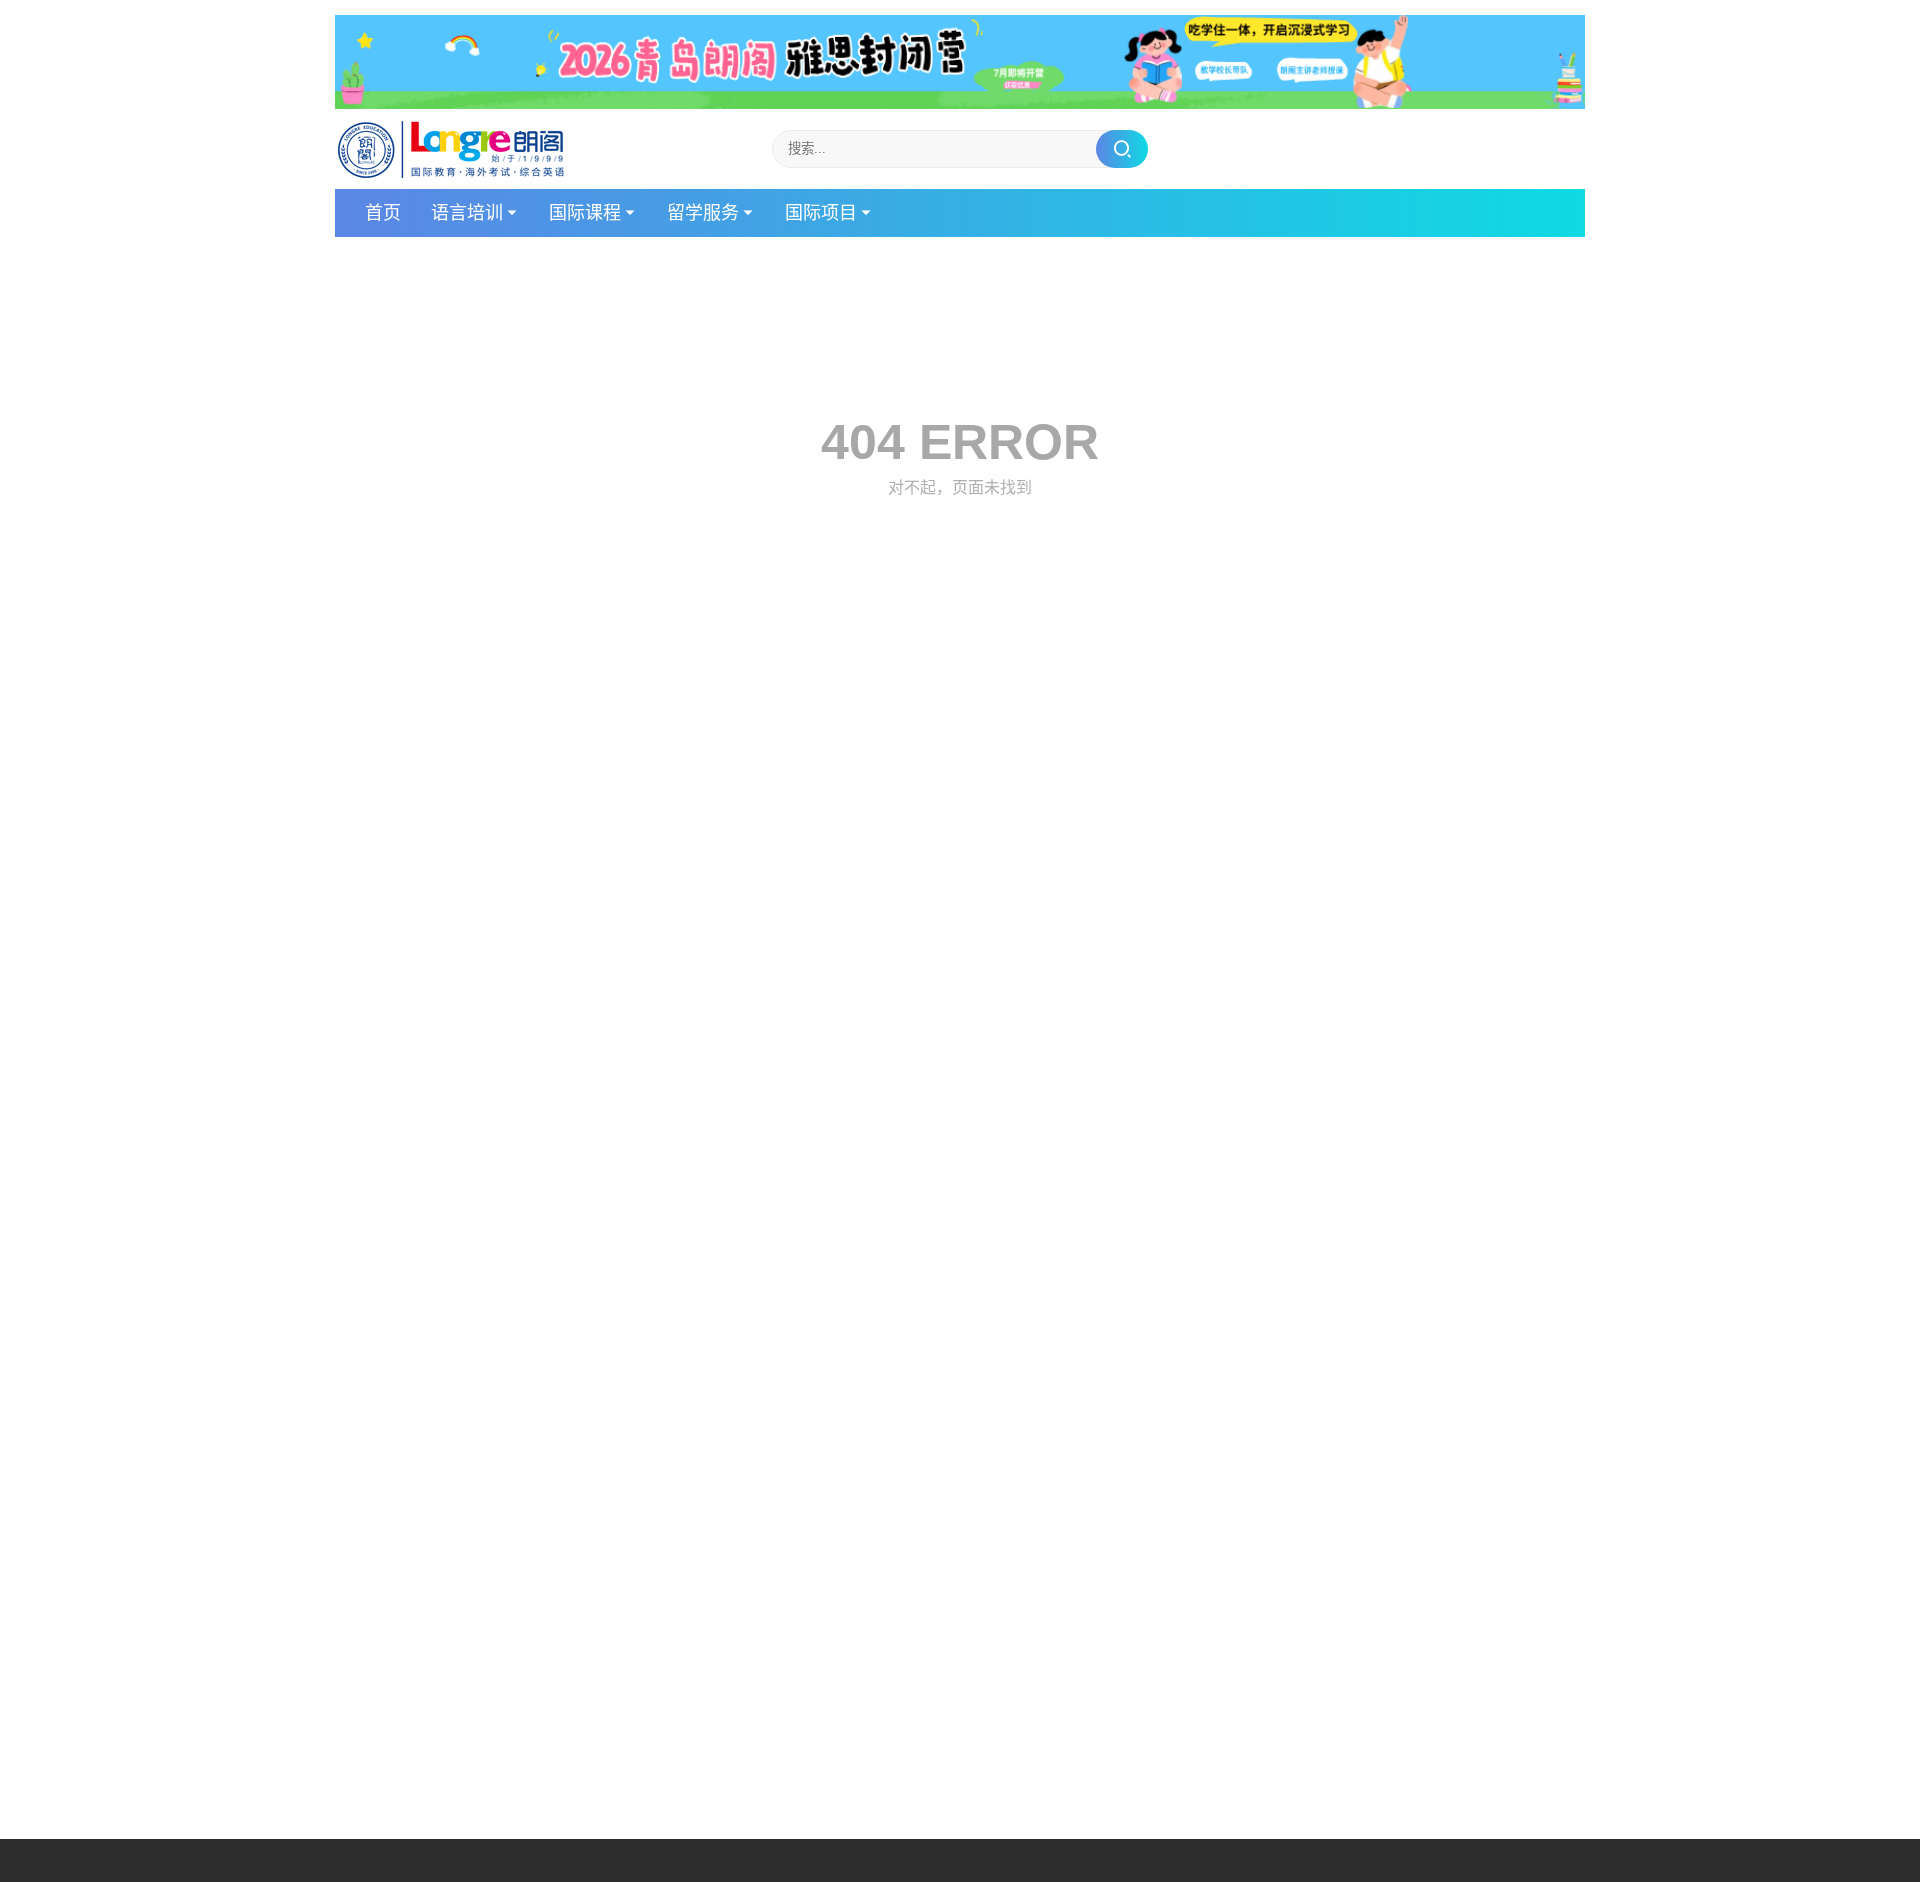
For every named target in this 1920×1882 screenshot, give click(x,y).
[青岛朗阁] (451, 149)
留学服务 (703, 213)
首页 (383, 213)
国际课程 (585, 213)
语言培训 (467, 213)
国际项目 (821, 213)
